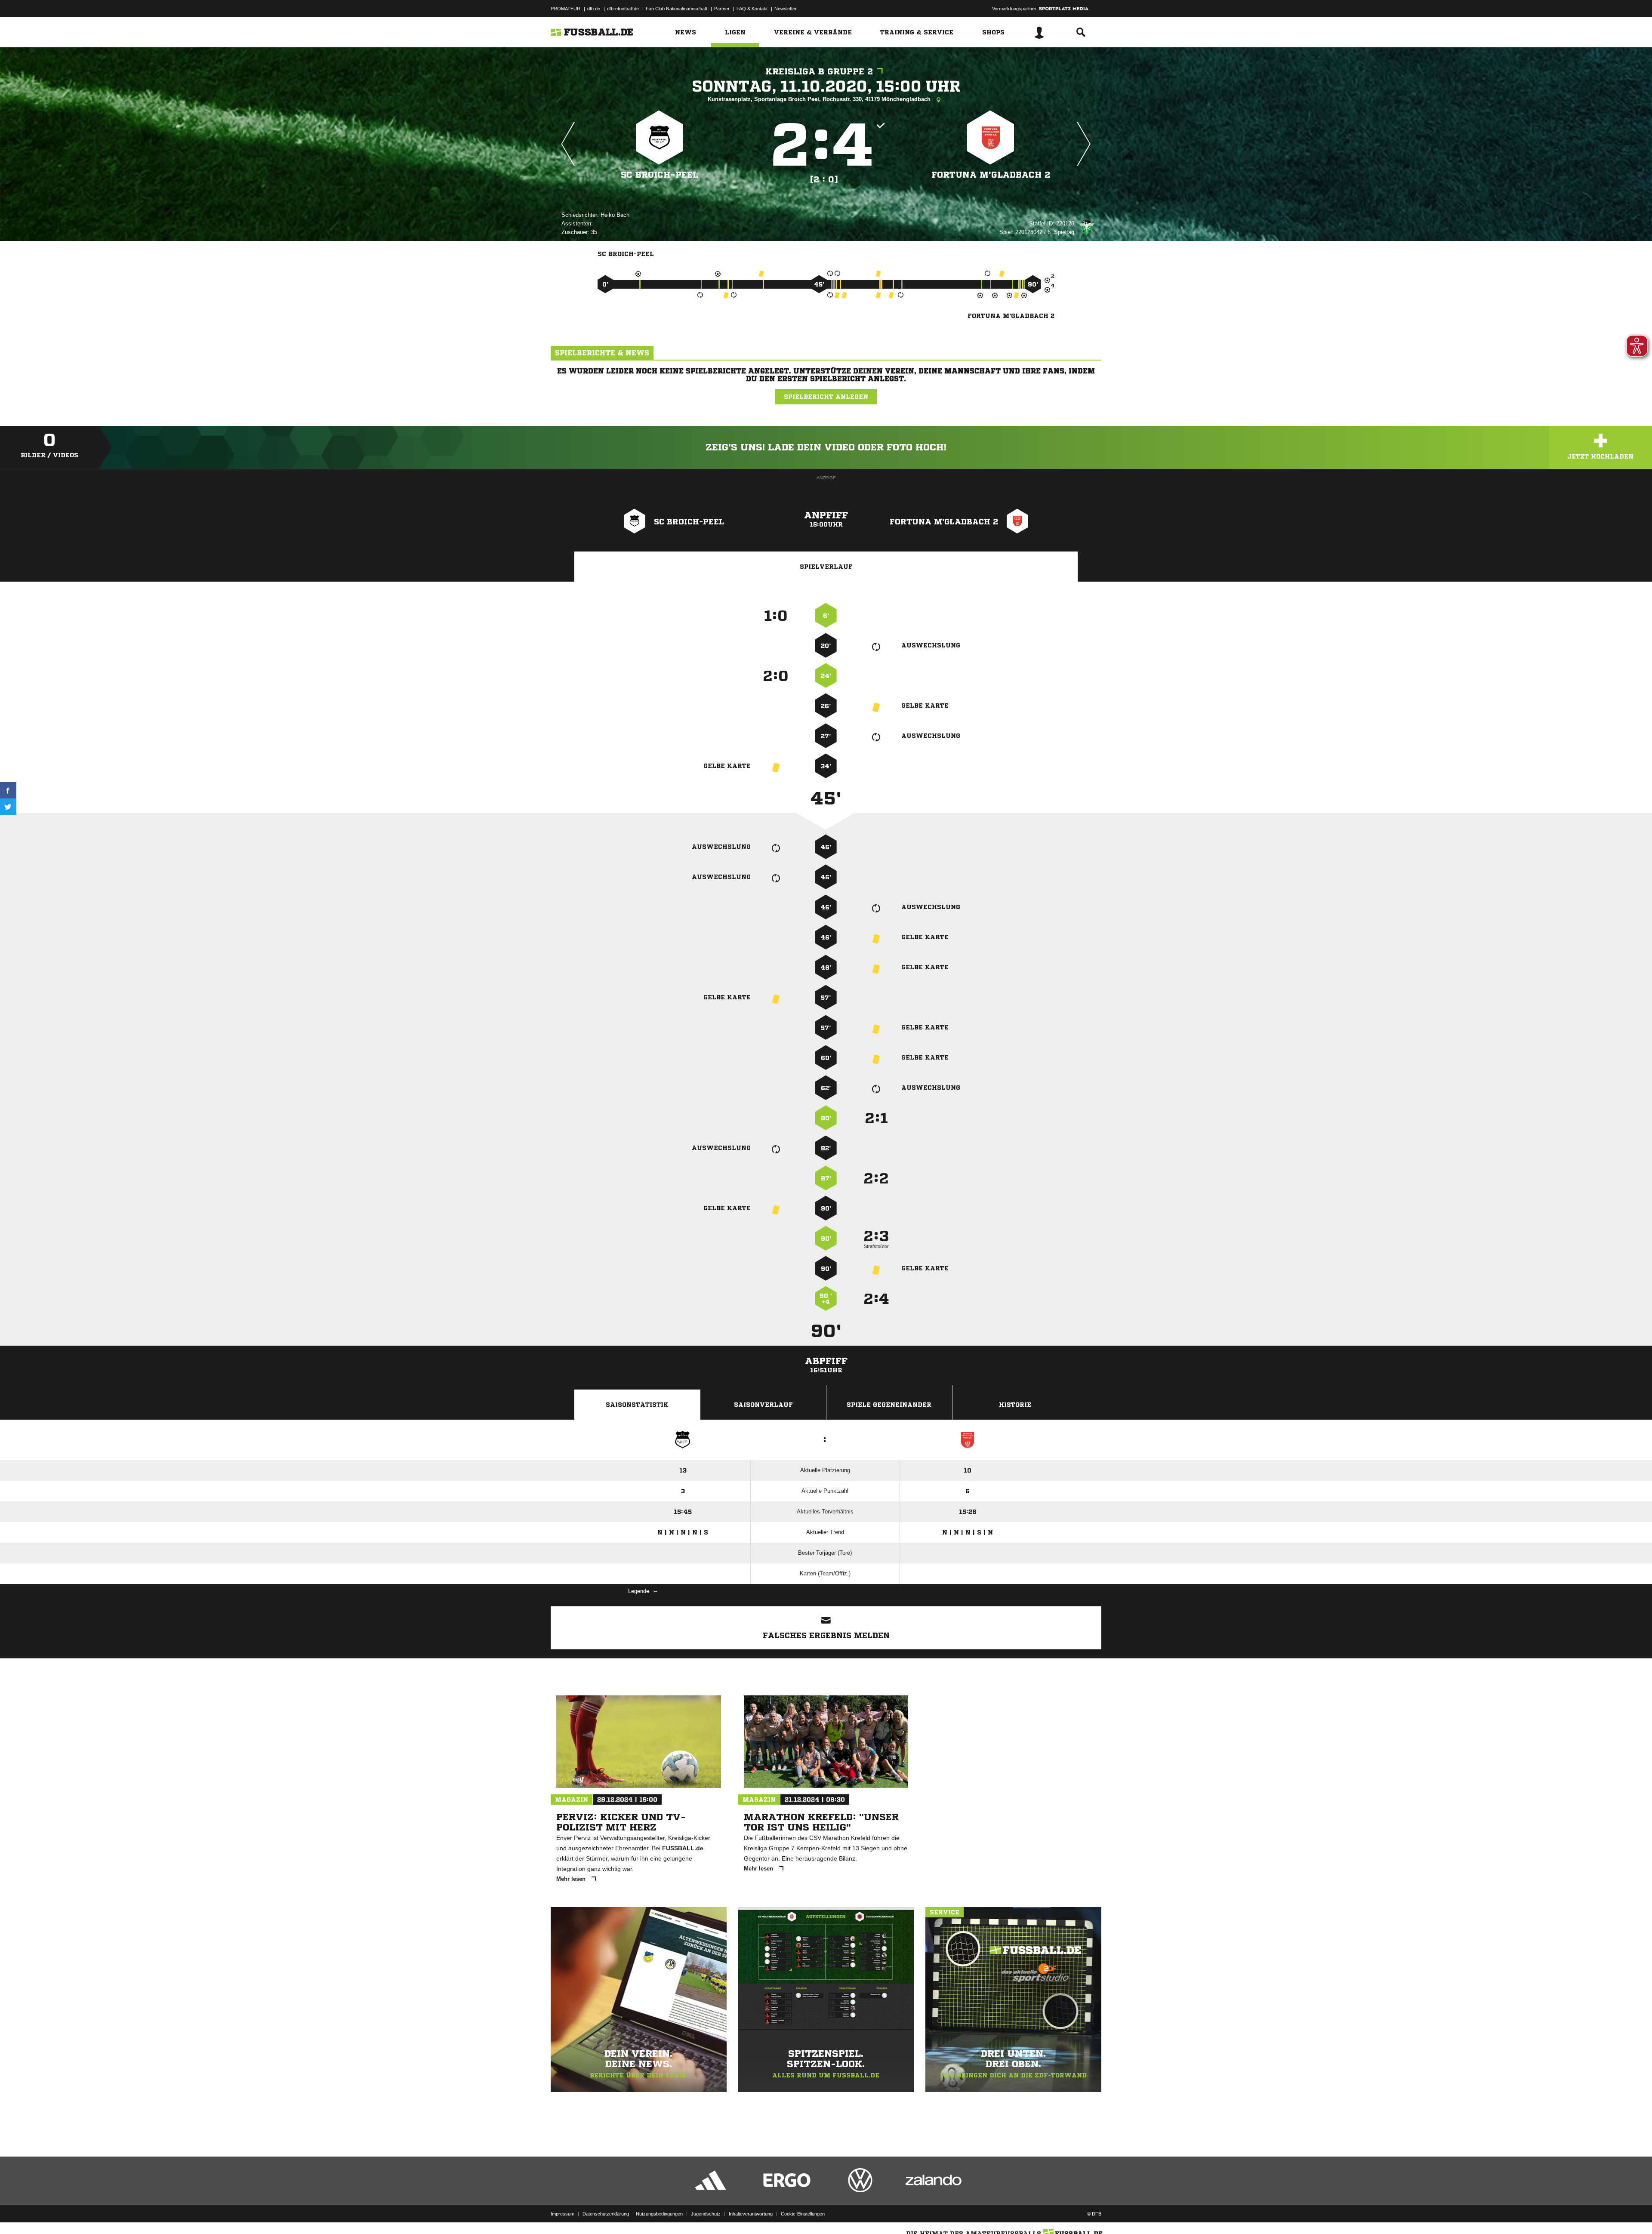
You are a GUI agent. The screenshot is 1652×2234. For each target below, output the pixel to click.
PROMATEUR (566, 9)
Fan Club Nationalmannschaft (677, 9)
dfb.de (594, 9)
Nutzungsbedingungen (659, 2214)
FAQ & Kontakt (752, 9)
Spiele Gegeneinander (889, 1405)
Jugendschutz (706, 2214)
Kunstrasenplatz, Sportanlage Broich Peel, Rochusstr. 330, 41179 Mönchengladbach (820, 99)
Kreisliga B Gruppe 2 (819, 72)
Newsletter (786, 9)
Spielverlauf (826, 567)
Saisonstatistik (637, 1405)
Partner (722, 9)
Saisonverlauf (763, 1405)
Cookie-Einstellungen (803, 2214)
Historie (1015, 1405)
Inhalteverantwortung (751, 2214)
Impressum (562, 2214)
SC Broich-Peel (660, 175)
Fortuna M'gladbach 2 (991, 175)
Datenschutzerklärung (606, 2214)
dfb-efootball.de (623, 9)
